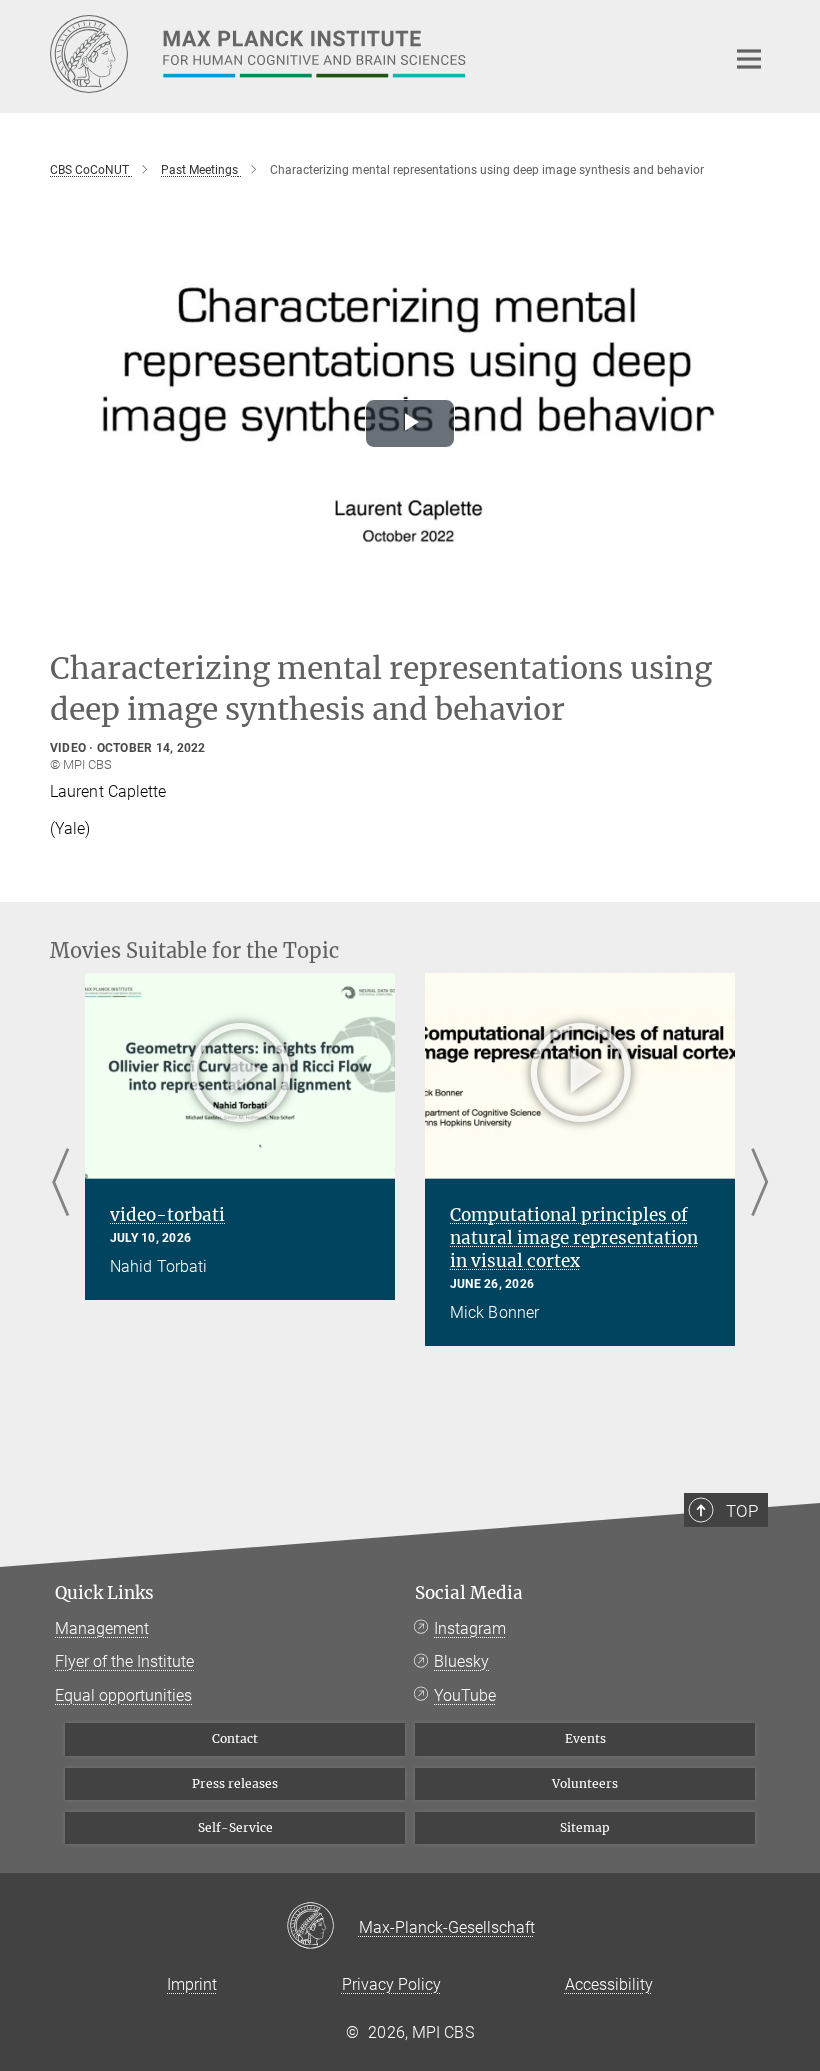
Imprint (192, 1984)
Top (742, 1511)
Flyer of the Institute (124, 1661)
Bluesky (461, 1661)
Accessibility (609, 1984)
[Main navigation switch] (749, 59)
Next (759, 1185)
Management (102, 1628)
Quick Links (104, 1593)
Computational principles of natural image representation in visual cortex (574, 1238)
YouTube (465, 1695)
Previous (60, 1185)
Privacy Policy (391, 1984)
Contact (235, 1738)
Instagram (470, 1628)
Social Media (469, 1593)
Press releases (235, 1783)
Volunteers (585, 1783)
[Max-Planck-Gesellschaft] (322, 1927)
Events (585, 1738)
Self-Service (235, 1827)
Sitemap (585, 1827)
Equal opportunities (123, 1695)
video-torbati (167, 1215)
